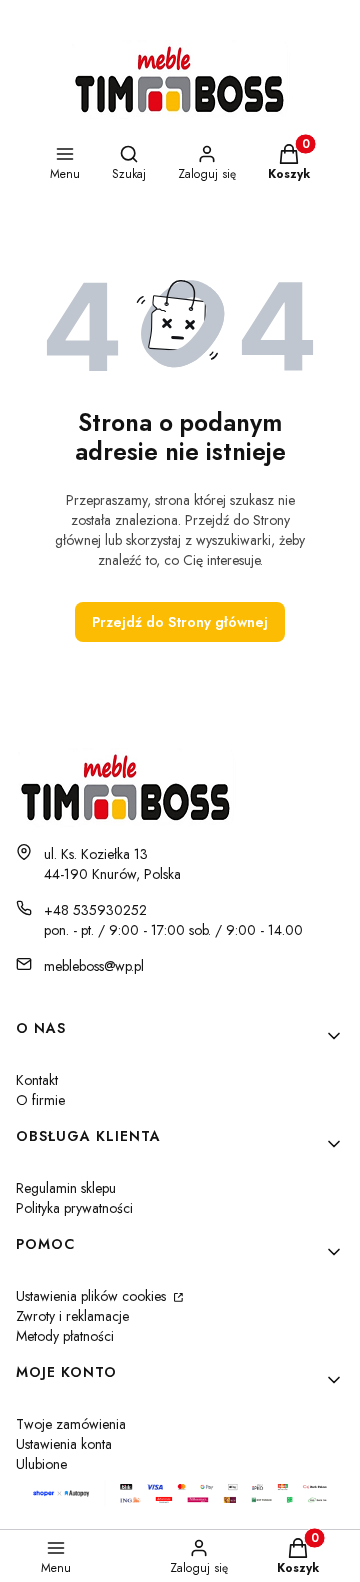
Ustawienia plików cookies (93, 1296)
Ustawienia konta (64, 1444)
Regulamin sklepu (66, 1188)
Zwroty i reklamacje (72, 1316)
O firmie (40, 1100)
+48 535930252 (95, 910)
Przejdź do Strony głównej (180, 622)
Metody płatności (65, 1336)
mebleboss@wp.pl (94, 966)
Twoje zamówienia (71, 1424)
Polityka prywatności (74, 1208)
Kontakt (37, 1080)
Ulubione (41, 1464)
